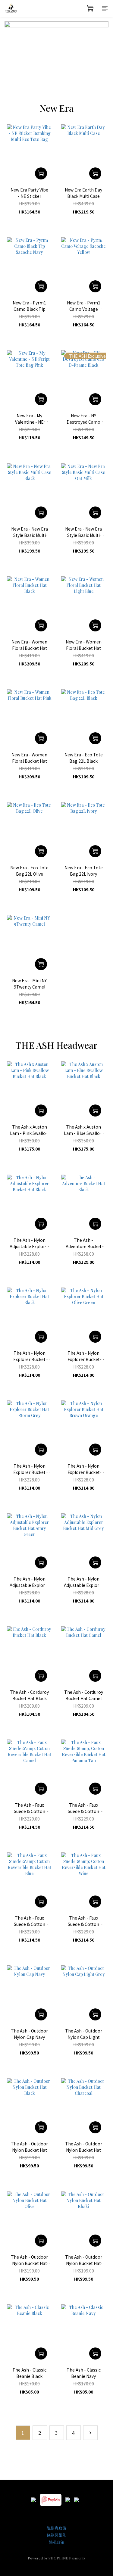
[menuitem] (23, 2433)
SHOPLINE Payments (67, 2558)
